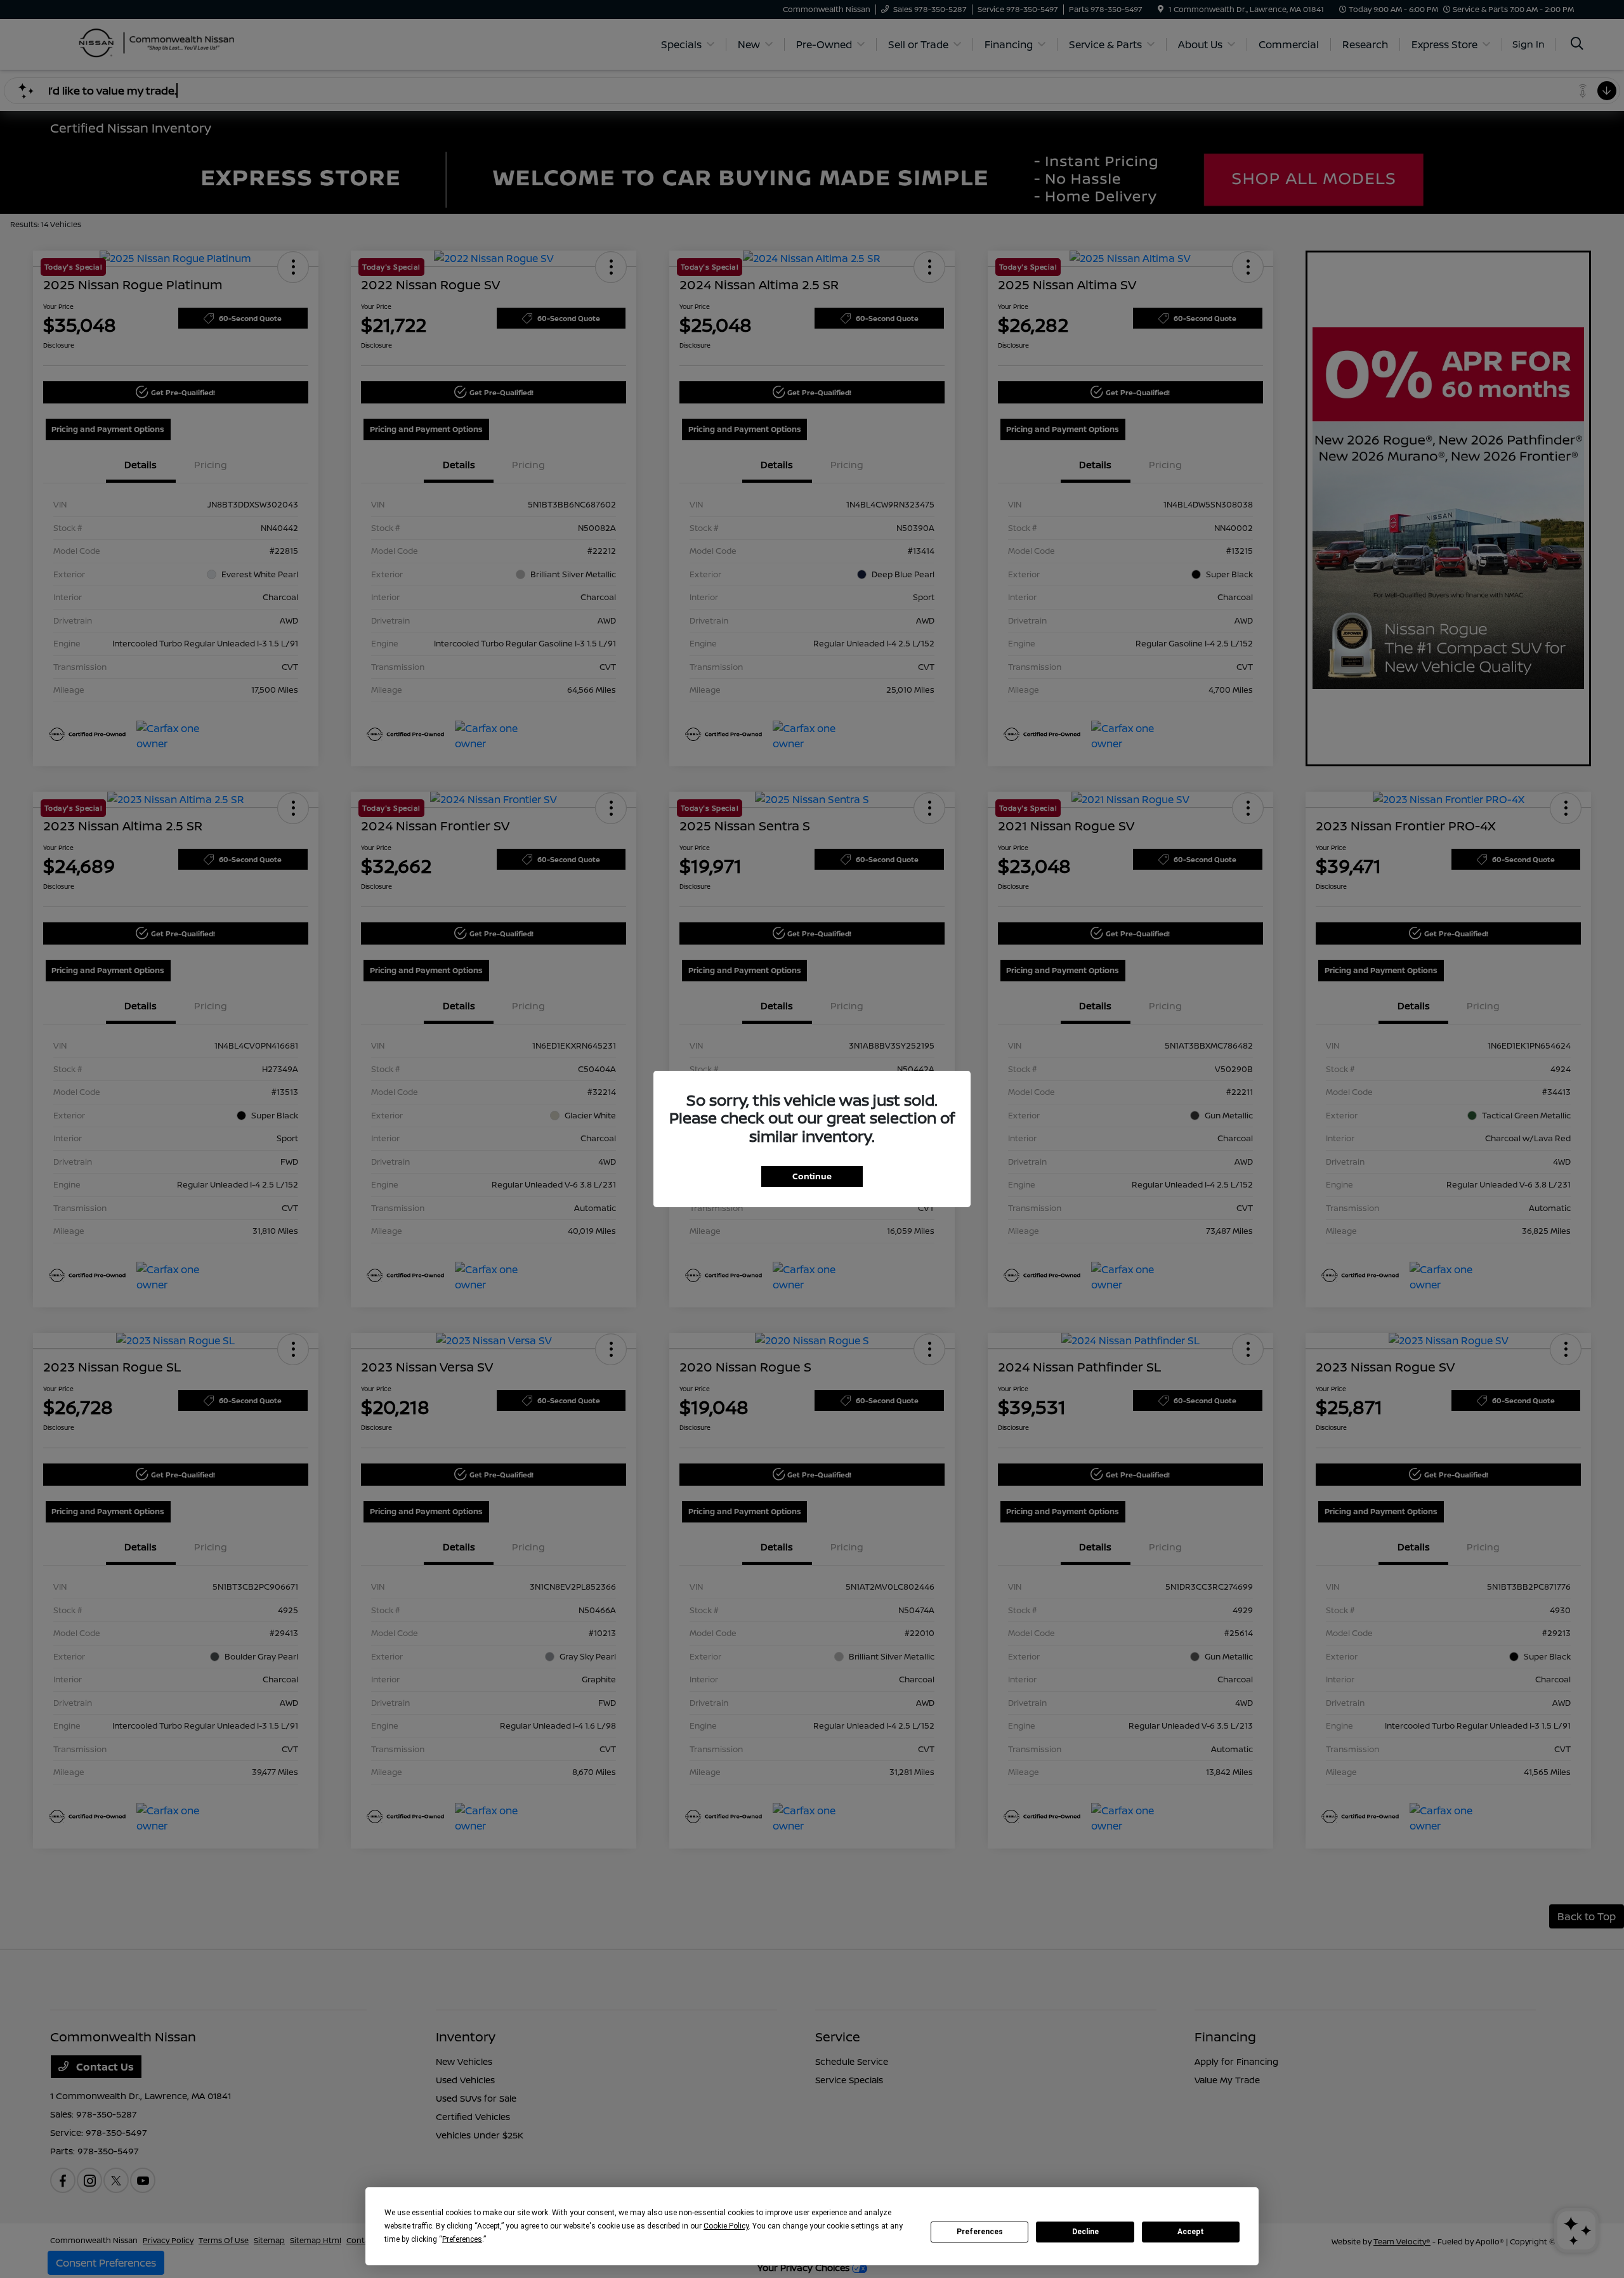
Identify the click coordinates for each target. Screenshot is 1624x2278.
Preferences (980, 2232)
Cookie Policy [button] (726, 2226)
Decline (1085, 2232)
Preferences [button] (462, 2239)
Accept (1191, 2232)
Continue (812, 1176)
